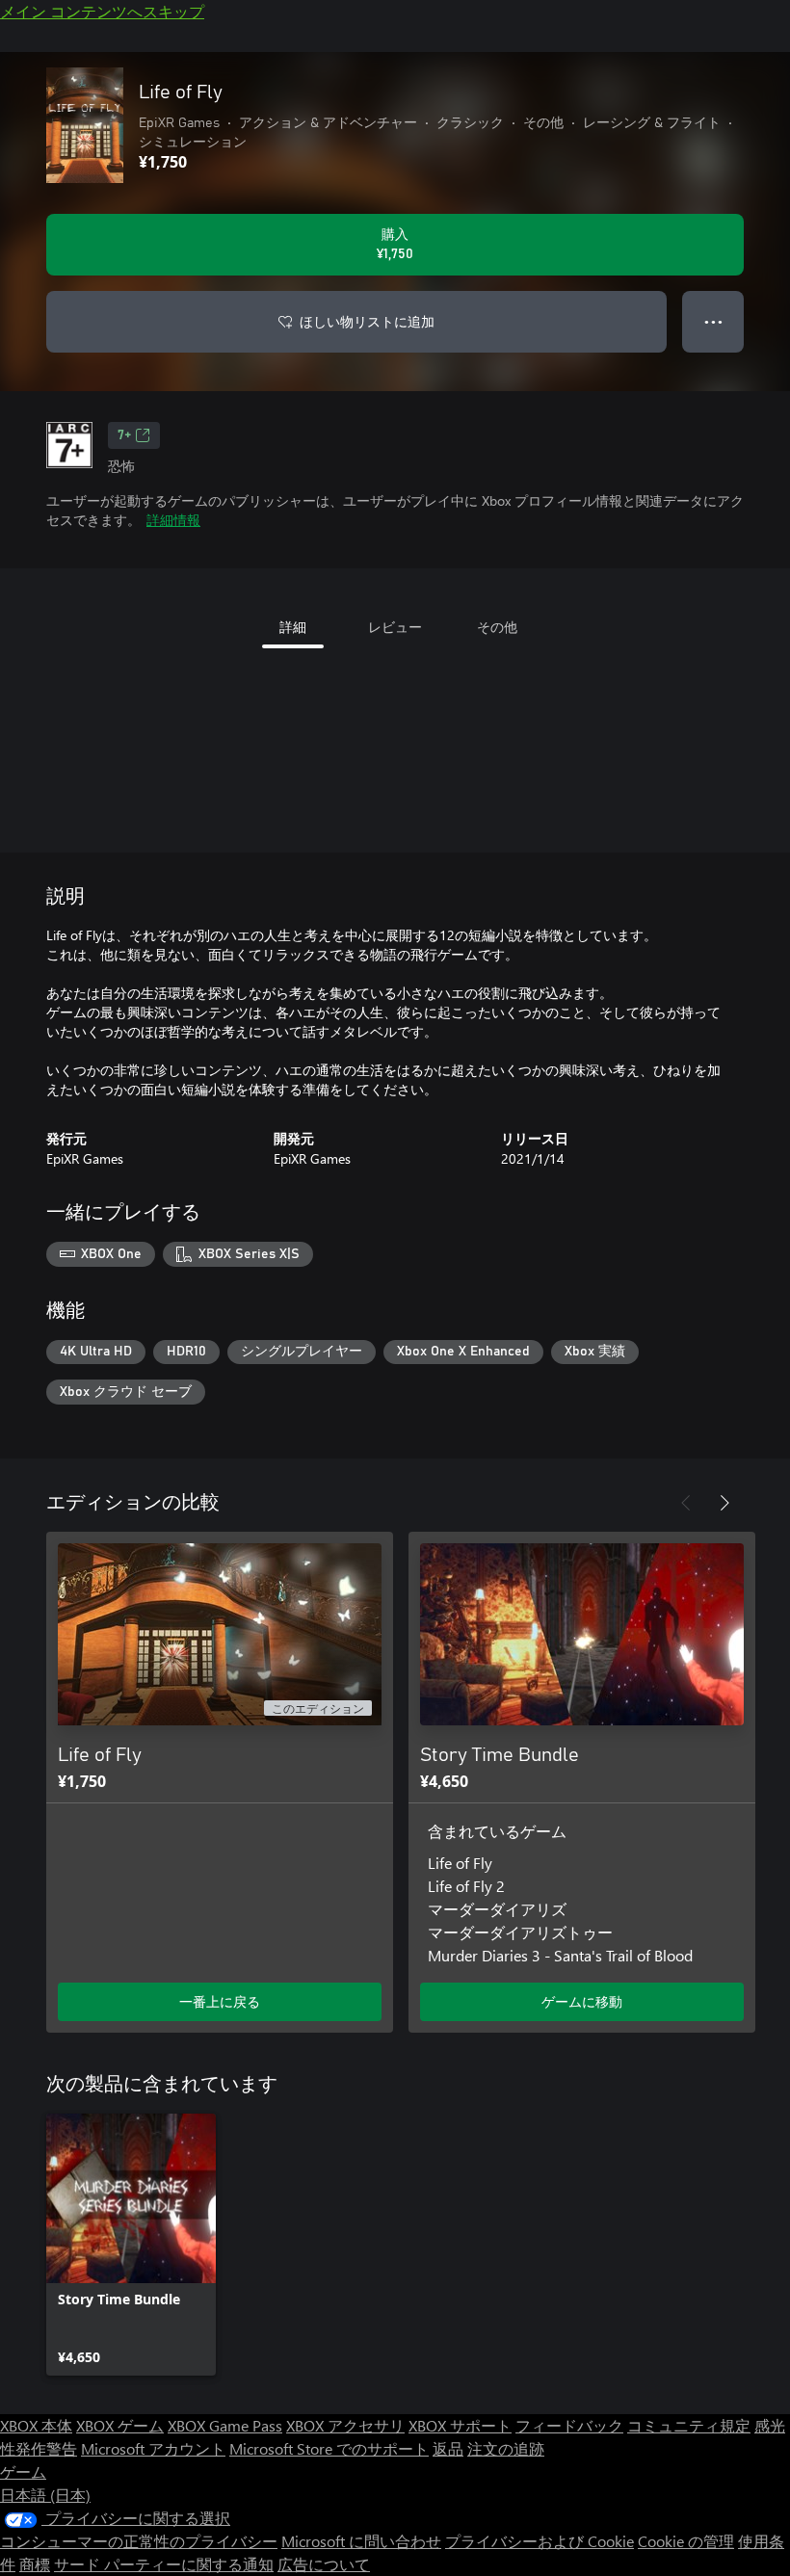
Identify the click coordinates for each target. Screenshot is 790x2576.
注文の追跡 (506, 2448)
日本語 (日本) (45, 2495)
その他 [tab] (497, 627)
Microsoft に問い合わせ (361, 2541)
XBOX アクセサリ (345, 2425)
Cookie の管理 (686, 2541)
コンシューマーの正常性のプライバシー (139, 2541)
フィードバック (569, 2425)
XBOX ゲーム (120, 2425)
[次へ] (724, 1503)
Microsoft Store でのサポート (329, 2448)
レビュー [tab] (395, 627)
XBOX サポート (460, 2425)
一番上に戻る (220, 2001)
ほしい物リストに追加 (367, 321)
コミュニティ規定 (689, 2425)
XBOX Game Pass (225, 2425)
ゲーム (23, 2471)
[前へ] (686, 1503)
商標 (35, 2564)
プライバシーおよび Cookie (540, 2541)
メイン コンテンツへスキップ (102, 11)
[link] (131, 2245)
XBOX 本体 (36, 2425)
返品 (448, 2448)
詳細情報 (173, 520)
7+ (124, 435)
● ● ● (713, 321)
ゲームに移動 (582, 2001)
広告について (324, 2564)
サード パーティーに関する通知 (164, 2564)
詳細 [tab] (293, 627)
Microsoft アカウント (153, 2448)
